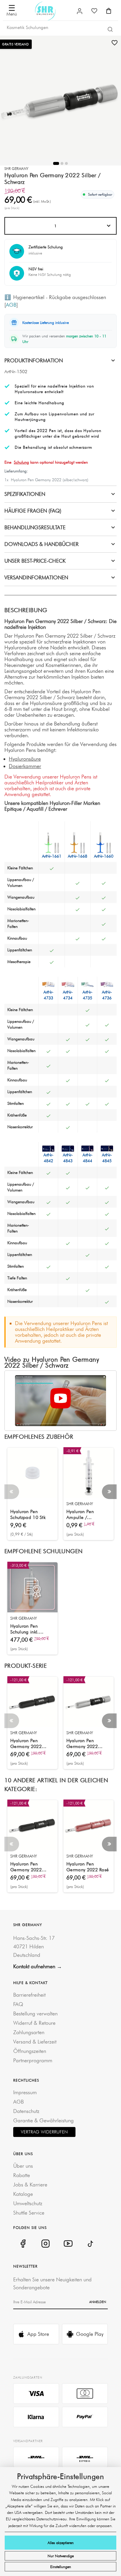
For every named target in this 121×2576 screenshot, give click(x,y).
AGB (11, 305)
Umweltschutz (28, 2203)
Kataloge (23, 2194)
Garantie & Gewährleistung (43, 2120)
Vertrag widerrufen (44, 2132)
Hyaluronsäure (25, 759)
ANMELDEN (98, 2302)
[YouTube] (68, 2243)
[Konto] (80, 11)
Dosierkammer (25, 766)
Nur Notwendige (61, 2556)
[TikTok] (91, 2243)
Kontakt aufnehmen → (38, 1966)
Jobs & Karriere (30, 2185)
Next (109, 1492)
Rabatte (22, 2175)
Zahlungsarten (29, 2032)
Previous (12, 1492)
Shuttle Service (29, 2213)
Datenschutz (26, 2111)
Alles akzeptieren (61, 2543)
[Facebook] (23, 2243)
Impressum (25, 2092)
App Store (38, 2334)
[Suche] (110, 29)
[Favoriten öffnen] (94, 11)
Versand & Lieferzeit (35, 2042)
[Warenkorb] (109, 11)
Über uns (23, 2166)
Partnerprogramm (33, 2060)
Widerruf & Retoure (34, 2023)
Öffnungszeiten (30, 2051)
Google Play (90, 2334)
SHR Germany (16, 169)
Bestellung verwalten (35, 2013)
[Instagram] (45, 2243)
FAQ (18, 2004)
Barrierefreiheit (29, 1995)
